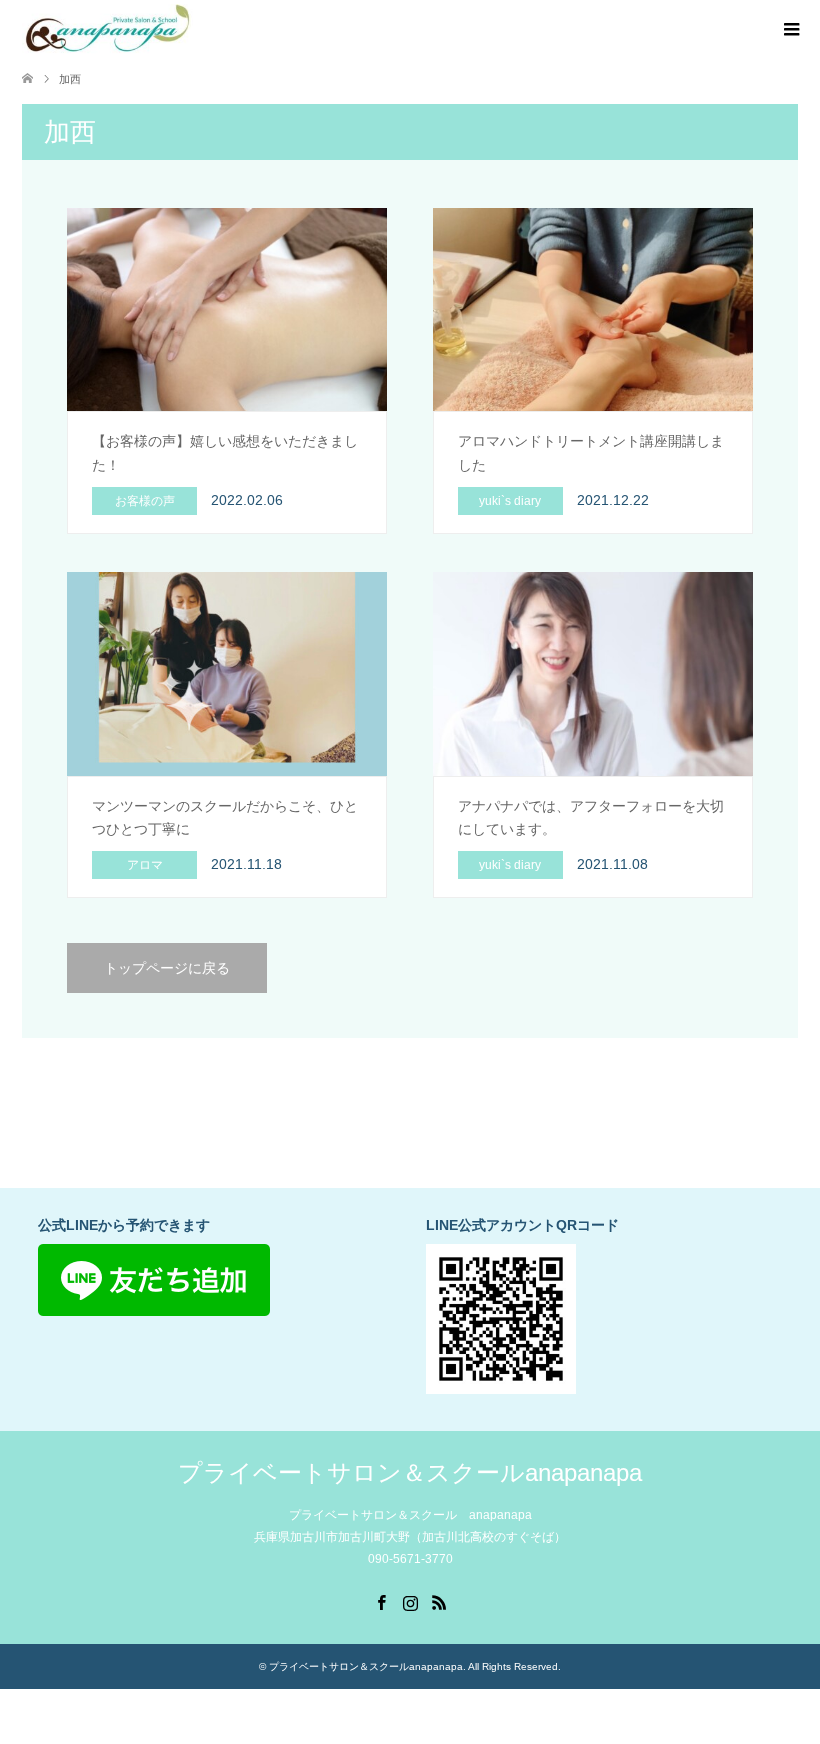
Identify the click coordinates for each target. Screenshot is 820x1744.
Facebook (381, 1601)
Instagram (410, 1601)
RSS (439, 1601)
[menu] (790, 30)
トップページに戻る (167, 968)
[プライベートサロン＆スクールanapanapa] (107, 29)
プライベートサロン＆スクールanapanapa (410, 1472)
